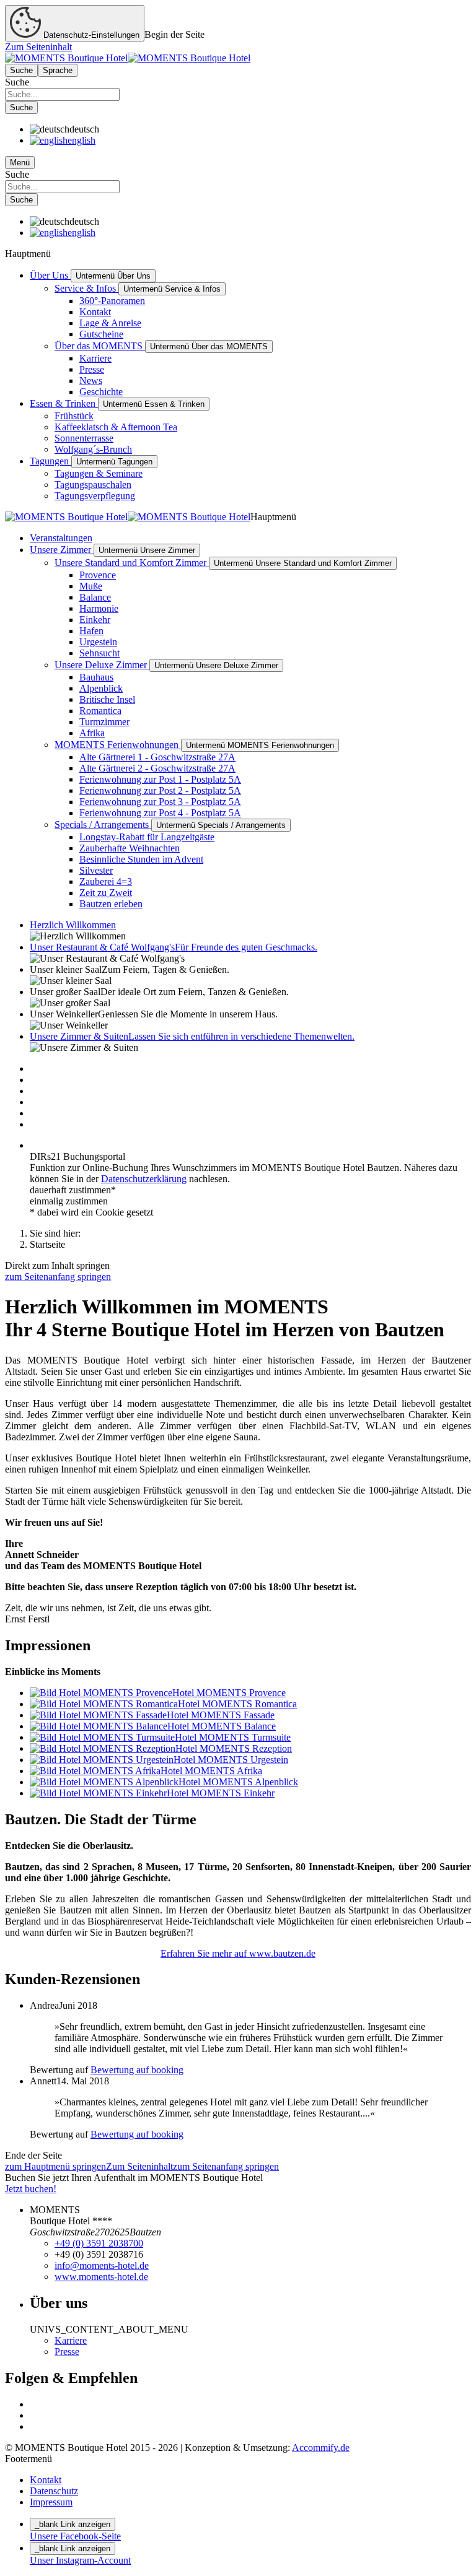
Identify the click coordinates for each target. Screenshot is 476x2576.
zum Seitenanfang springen (58, 1277)
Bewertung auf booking (137, 2070)
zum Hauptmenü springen (55, 2166)
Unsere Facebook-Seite (75, 2536)
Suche (17, 82)
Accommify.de (321, 2448)
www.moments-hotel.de (101, 2277)
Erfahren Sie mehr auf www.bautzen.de (238, 1953)
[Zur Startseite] (128, 58)
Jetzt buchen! (31, 2189)
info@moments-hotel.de (102, 2265)
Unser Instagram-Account (80, 2560)
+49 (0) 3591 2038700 (99, 2243)
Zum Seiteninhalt (38, 47)
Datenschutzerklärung (144, 1179)
